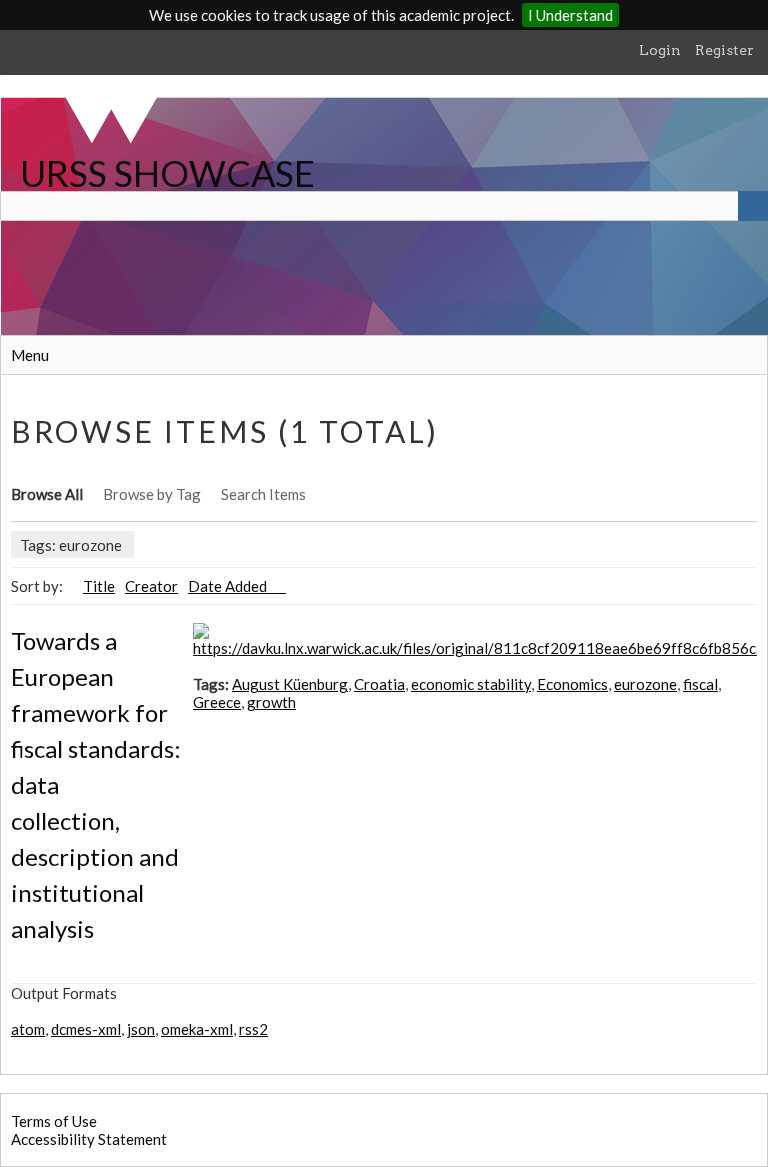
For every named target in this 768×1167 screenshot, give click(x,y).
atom (28, 1029)
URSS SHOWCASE (167, 173)
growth (271, 702)
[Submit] (753, 206)
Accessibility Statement (89, 1139)
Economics (572, 684)
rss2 (253, 1029)
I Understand (570, 15)
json (141, 1029)
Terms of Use (54, 1121)
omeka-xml (197, 1029)
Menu (30, 355)
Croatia (379, 684)
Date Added (229, 586)
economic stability (471, 684)
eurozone (645, 684)
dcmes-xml (86, 1029)
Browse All (47, 494)
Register (724, 50)
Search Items (263, 494)
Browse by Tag (152, 494)
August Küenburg (290, 684)
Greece (217, 702)
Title (99, 586)
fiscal (700, 684)
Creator (151, 586)
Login (660, 50)
